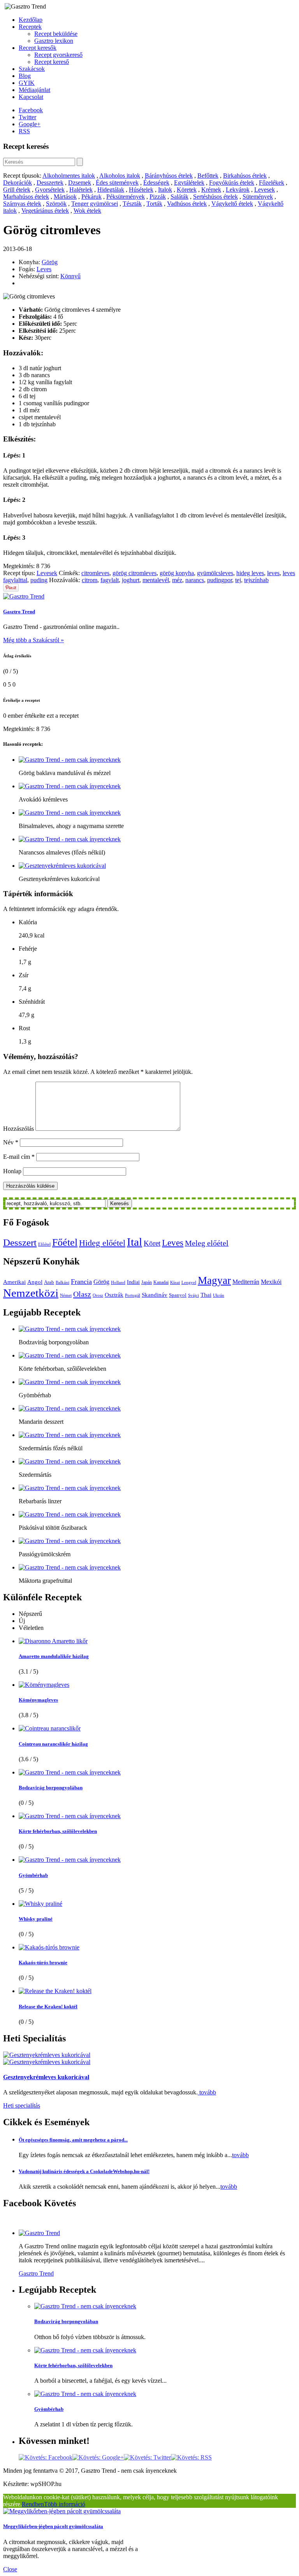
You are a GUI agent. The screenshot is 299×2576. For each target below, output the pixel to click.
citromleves (95, 573)
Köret (152, 1243)
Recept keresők (38, 48)
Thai (206, 1295)
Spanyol (178, 1295)
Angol (35, 1282)
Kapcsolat (31, 97)
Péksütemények (126, 197)
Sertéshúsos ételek (215, 197)
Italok (165, 190)
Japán (147, 1282)
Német (66, 1295)
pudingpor (220, 580)
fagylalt (110, 580)
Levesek (265, 190)
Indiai (133, 1282)
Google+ (30, 124)
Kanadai (161, 1282)
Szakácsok (32, 69)
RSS (24, 131)
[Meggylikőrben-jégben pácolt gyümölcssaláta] (62, 2511)
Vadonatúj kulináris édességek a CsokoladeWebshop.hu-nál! (84, 2171)
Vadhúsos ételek (187, 204)
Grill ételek (17, 190)
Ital (135, 1242)
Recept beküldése (56, 34)
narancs (195, 580)
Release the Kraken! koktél (48, 2007)
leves (273, 573)
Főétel (65, 1242)
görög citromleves (135, 573)
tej (238, 580)
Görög (50, 262)
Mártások (65, 197)
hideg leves (250, 573)
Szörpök (56, 204)
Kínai (175, 1283)
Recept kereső (52, 62)
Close (10, 2569)
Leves (44, 269)
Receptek (30, 27)
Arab (49, 1282)
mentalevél (156, 580)
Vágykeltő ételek (232, 204)
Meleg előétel (207, 1243)
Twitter (27, 117)
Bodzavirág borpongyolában (51, 1788)
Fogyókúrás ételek (232, 183)
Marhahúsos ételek (26, 197)
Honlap (12, 1171)
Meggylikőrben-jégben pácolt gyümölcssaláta (53, 2526)
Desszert (20, 1242)
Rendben (33, 2504)
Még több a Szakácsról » (33, 640)
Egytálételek (189, 183)
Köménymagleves (38, 1700)
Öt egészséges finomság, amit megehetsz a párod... (73, 2140)
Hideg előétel (102, 1243)
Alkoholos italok (120, 176)
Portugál (133, 1295)
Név (11, 1142)
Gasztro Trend (19, 612)
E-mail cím (19, 1157)
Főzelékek (272, 183)
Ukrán (219, 1295)
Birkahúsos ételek (245, 176)
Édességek (156, 183)
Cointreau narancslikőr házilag (53, 1744)
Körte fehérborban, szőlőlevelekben (58, 1831)
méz (177, 580)
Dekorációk (18, 183)
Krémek (211, 190)
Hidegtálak (111, 190)
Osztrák (114, 1295)
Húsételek (141, 190)
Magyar (214, 1280)
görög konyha (177, 573)
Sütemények (258, 197)
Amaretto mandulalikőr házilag (54, 1656)
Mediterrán (246, 1282)
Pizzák (158, 197)
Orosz (98, 1295)
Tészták (132, 204)
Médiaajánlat (34, 90)
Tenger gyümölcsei (95, 204)
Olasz (82, 1294)
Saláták (179, 197)
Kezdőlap (31, 20)
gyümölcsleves (215, 573)
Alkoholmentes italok (69, 176)
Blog (25, 76)
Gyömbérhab (33, 1875)
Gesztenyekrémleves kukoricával (46, 2077)
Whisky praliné (36, 1919)
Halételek (81, 190)
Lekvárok (238, 190)
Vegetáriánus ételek (45, 211)
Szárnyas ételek (22, 204)
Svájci (193, 1295)
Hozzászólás (18, 1129)
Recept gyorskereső (58, 55)
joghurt (131, 580)
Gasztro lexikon (54, 41)
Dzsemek (80, 183)
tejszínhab (256, 580)
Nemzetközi (31, 1293)
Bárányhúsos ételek (169, 176)
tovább (207, 2092)
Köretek (187, 190)
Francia (81, 1282)
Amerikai (14, 1282)
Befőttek (208, 176)
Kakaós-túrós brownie (43, 1962)
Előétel (44, 1244)
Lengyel (189, 1283)
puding (39, 580)
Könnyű (70, 276)
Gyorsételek (50, 190)
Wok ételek (87, 211)
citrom (90, 580)
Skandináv (155, 1295)
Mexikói (271, 1282)
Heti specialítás (22, 2105)
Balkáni (62, 1283)
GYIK (27, 83)
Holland (118, 1283)
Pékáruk (91, 197)
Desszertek (50, 183)
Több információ (65, 2504)
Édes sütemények (117, 183)
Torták (154, 204)
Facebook (31, 110)
